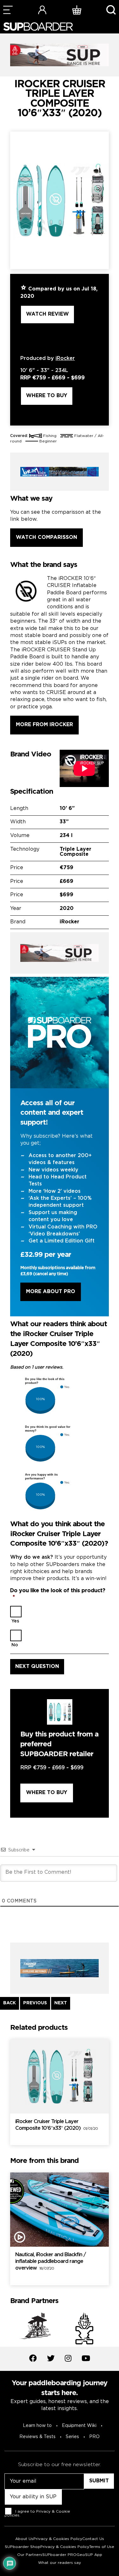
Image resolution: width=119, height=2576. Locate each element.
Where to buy (47, 396)
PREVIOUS (35, 2003)
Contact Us (93, 2539)
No (15, 1645)
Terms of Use (102, 2547)
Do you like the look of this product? (58, 1594)
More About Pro (51, 1292)
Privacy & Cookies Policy (58, 2539)
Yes (15, 1621)
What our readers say (60, 2563)
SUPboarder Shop (23, 2547)
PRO (94, 2437)
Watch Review (47, 314)
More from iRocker (44, 725)
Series (72, 2437)
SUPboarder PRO (59, 2555)
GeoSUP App (89, 2555)
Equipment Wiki (79, 2426)
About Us (24, 2539)
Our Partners (30, 2555)
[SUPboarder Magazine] (38, 27)
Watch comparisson (46, 537)
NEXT (61, 2003)
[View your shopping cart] (77, 10)
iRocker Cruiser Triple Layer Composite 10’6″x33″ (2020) (56, 2125)
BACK (10, 2003)
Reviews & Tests (37, 2437)
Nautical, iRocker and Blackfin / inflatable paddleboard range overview (50, 2261)
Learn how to (37, 2426)
